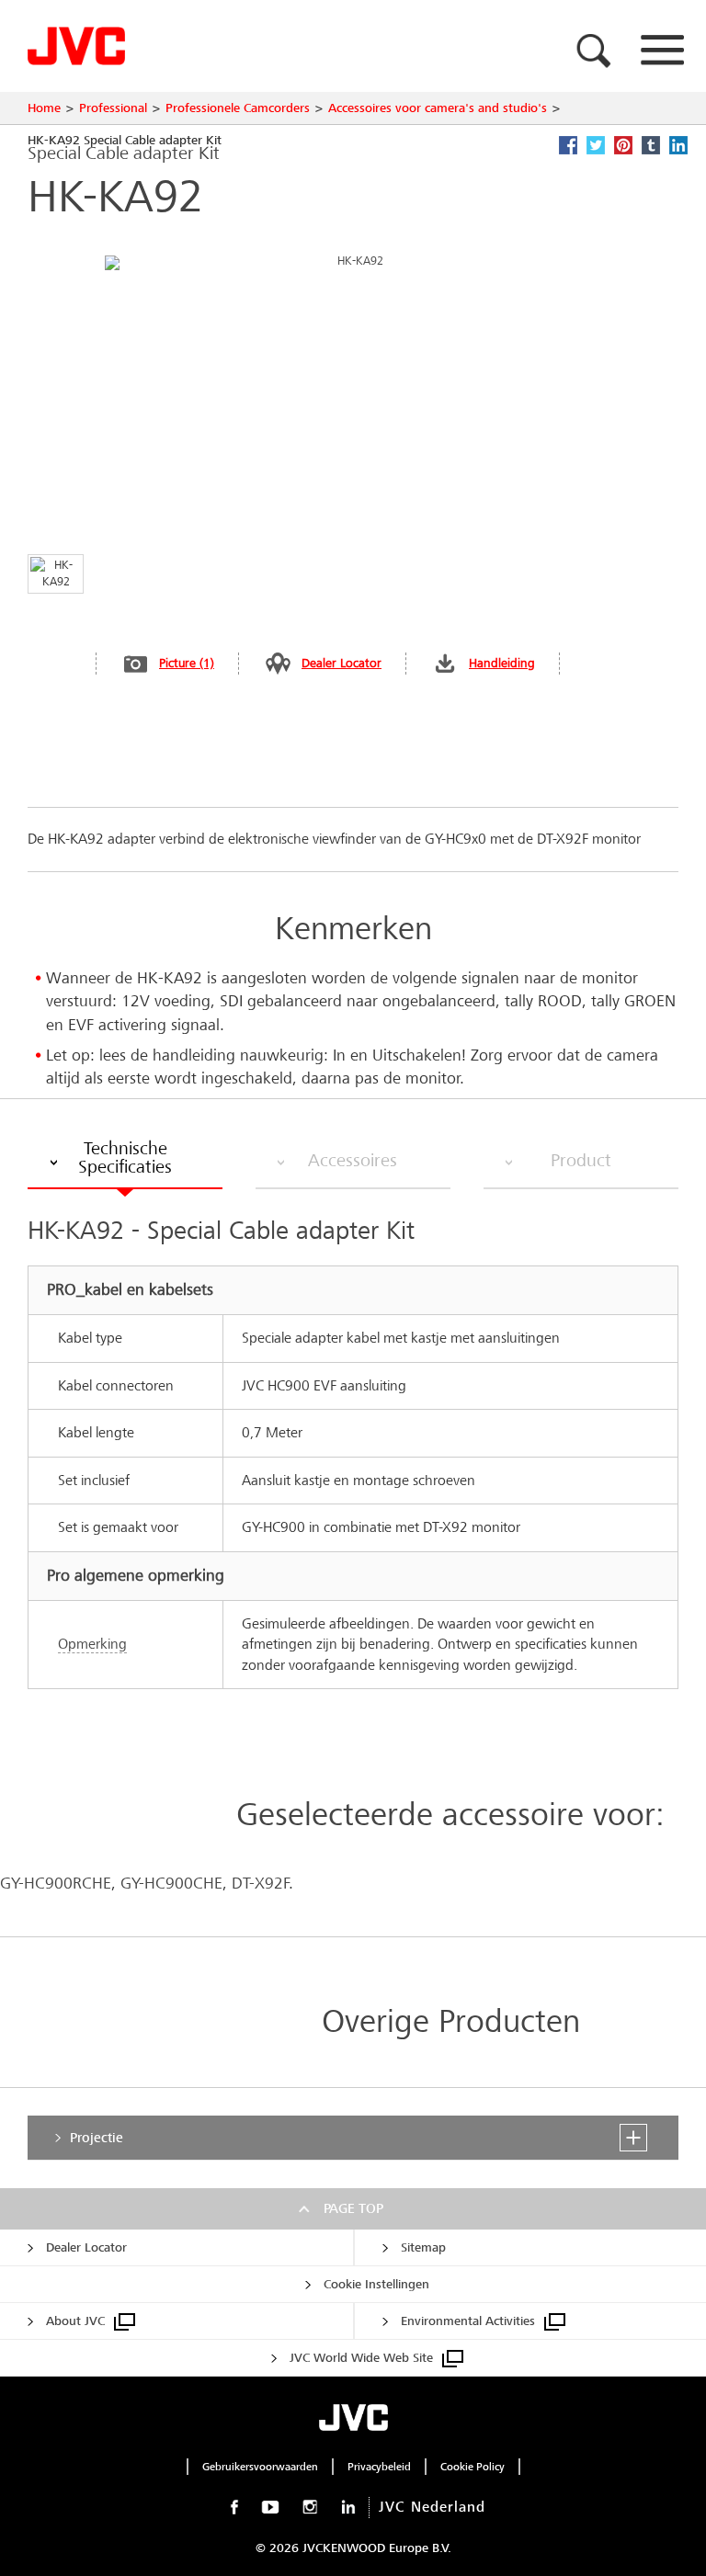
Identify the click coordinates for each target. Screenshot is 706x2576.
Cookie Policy (473, 2467)
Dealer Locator (342, 663)
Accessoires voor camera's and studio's (438, 108)
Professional (113, 108)
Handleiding (502, 663)
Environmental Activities (468, 2321)
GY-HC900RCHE (56, 1884)
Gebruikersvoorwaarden (260, 2467)
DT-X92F (261, 1884)
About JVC (75, 2321)
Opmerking (92, 1644)
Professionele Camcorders (238, 108)
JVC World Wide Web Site (361, 2358)
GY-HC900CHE (171, 1884)
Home (44, 108)
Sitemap (423, 2247)
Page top (353, 2208)
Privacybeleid (379, 2467)
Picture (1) (187, 663)
